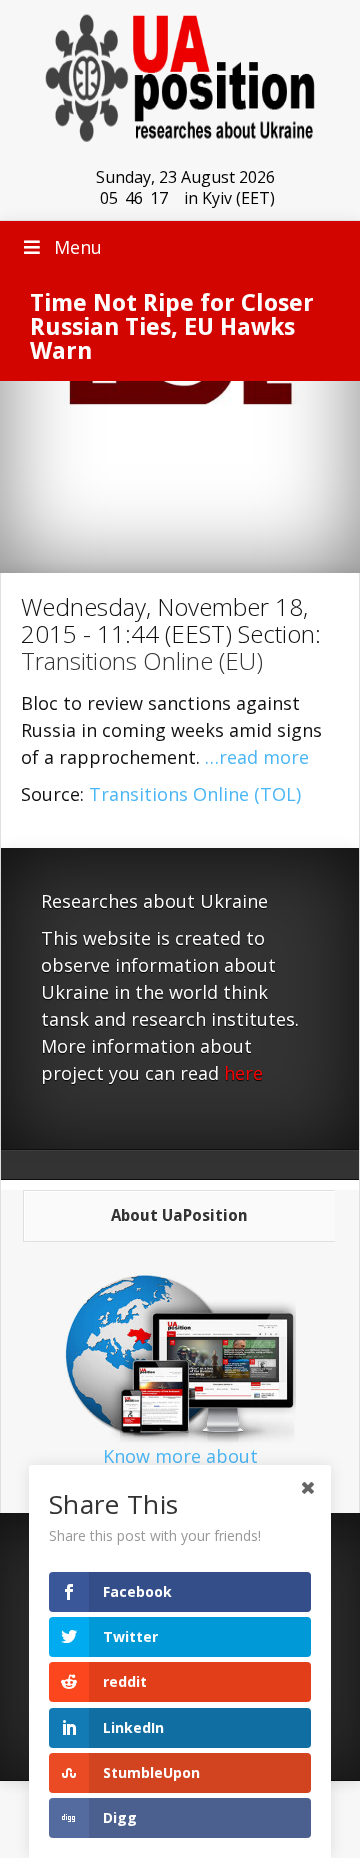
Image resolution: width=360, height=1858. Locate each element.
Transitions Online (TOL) (195, 794)
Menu (78, 247)
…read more (257, 757)
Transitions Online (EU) (142, 660)
